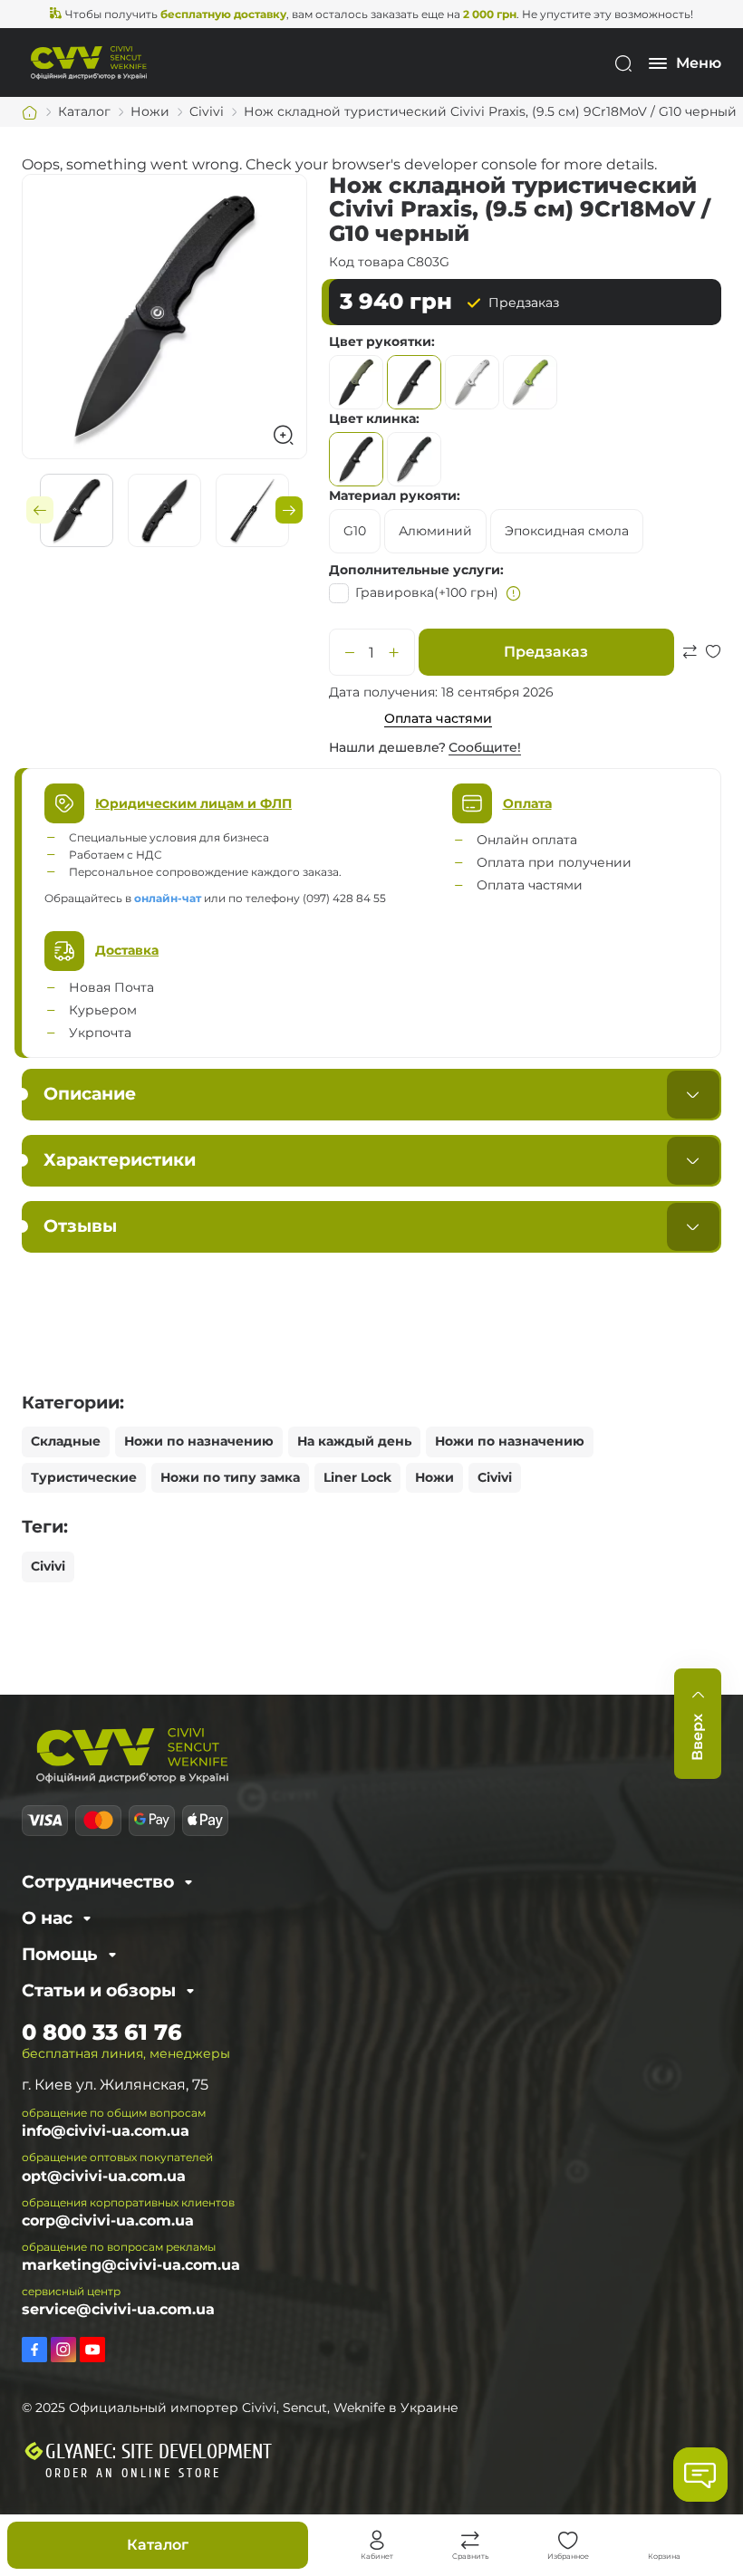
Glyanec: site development (159, 2452)
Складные (66, 1441)
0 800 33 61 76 (102, 2032)
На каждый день (354, 1441)
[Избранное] (568, 2541)
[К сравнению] (690, 673)
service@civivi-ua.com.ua (118, 2309)
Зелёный (530, 382)
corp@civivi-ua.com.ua (108, 2220)
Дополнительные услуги (415, 570)
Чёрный (414, 382)
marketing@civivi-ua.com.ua (131, 2265)
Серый (472, 382)
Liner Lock (357, 1477)
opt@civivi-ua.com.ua (104, 2176)
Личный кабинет (377, 2541)
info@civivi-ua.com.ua (106, 2131)
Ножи (434, 1477)
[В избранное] (713, 673)
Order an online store (133, 2473)
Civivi (495, 1477)
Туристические (84, 1477)
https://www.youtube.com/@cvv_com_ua (92, 2350)
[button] (40, 510)
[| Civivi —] (89, 62)
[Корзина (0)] (664, 2541)
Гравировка (427, 592)
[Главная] (30, 112)
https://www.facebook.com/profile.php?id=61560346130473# (34, 2350)
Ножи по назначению (199, 1441)
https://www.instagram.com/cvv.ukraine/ (63, 2350)
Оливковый (356, 382)
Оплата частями (438, 718)
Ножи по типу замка (230, 1477)
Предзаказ (546, 652)
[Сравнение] (470, 2541)
